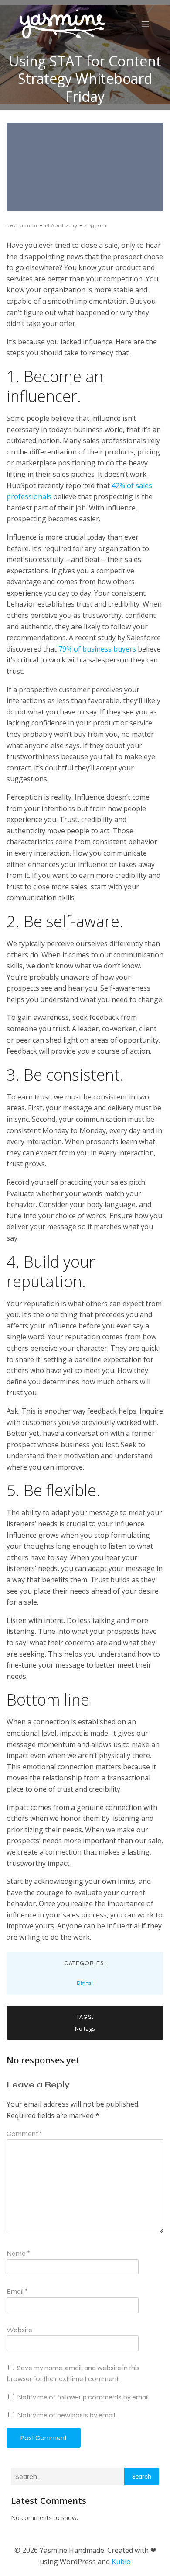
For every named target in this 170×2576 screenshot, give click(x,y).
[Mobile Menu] (145, 24)
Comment (24, 2134)
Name (18, 2253)
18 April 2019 (61, 225)
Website (19, 2330)
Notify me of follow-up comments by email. (83, 2397)
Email (17, 2291)
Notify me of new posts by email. (67, 2415)
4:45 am (95, 225)
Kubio (121, 2562)
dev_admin (22, 225)
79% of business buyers (97, 649)
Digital (85, 1983)
